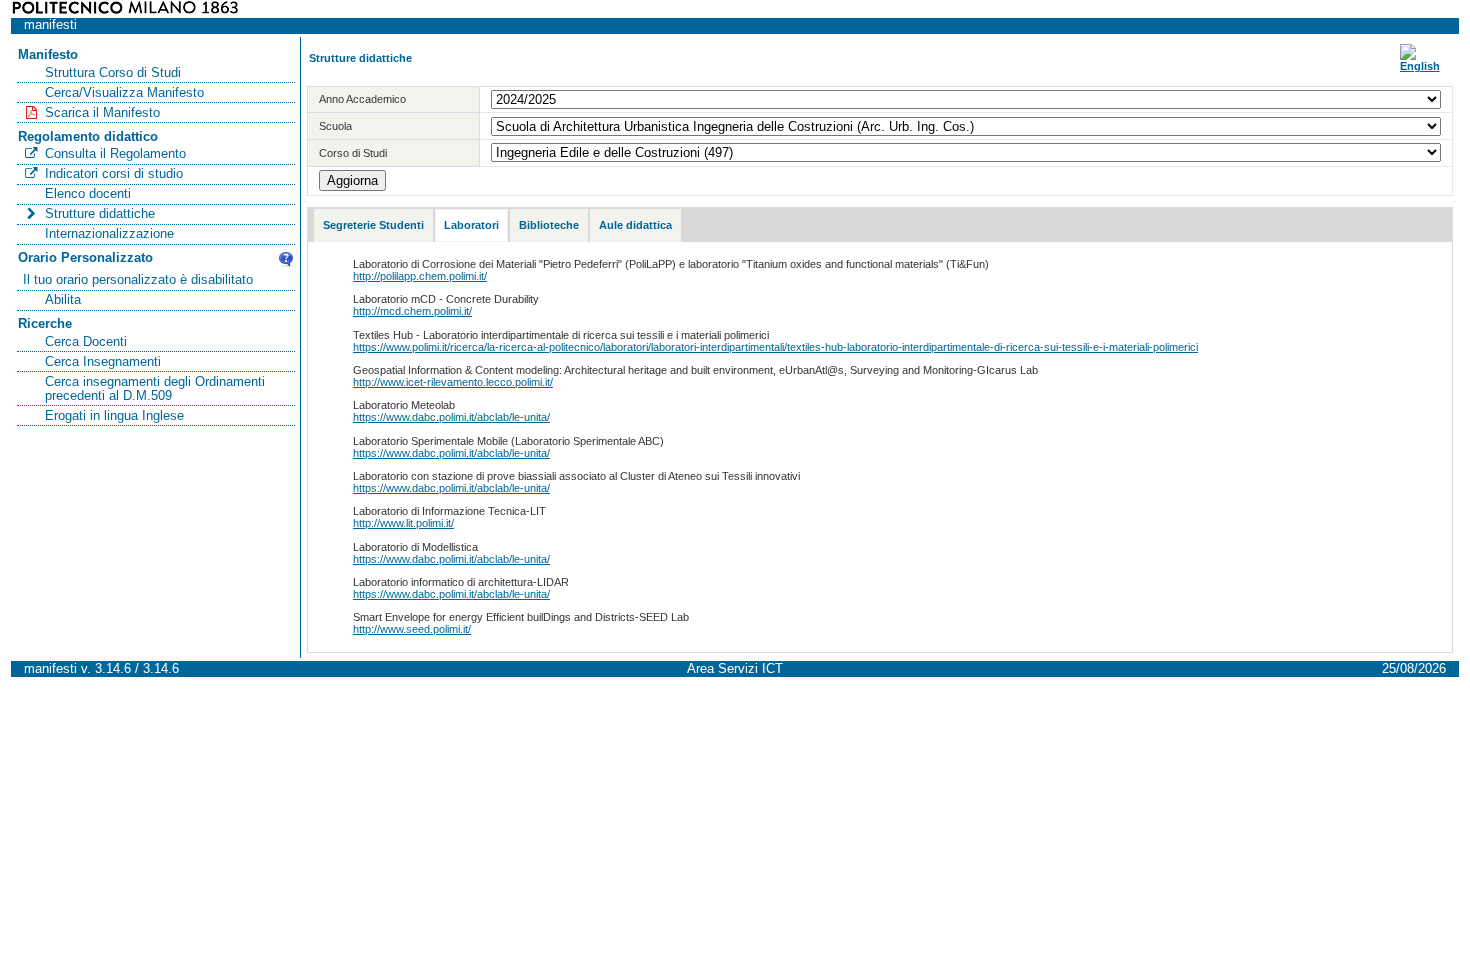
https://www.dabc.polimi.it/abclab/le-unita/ (451, 417)
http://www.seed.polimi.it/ (412, 629)
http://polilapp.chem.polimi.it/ (420, 276)
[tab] (373, 225)
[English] (1420, 66)
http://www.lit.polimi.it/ (403, 523)
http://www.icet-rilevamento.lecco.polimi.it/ (453, 382)
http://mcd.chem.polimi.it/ (412, 311)
